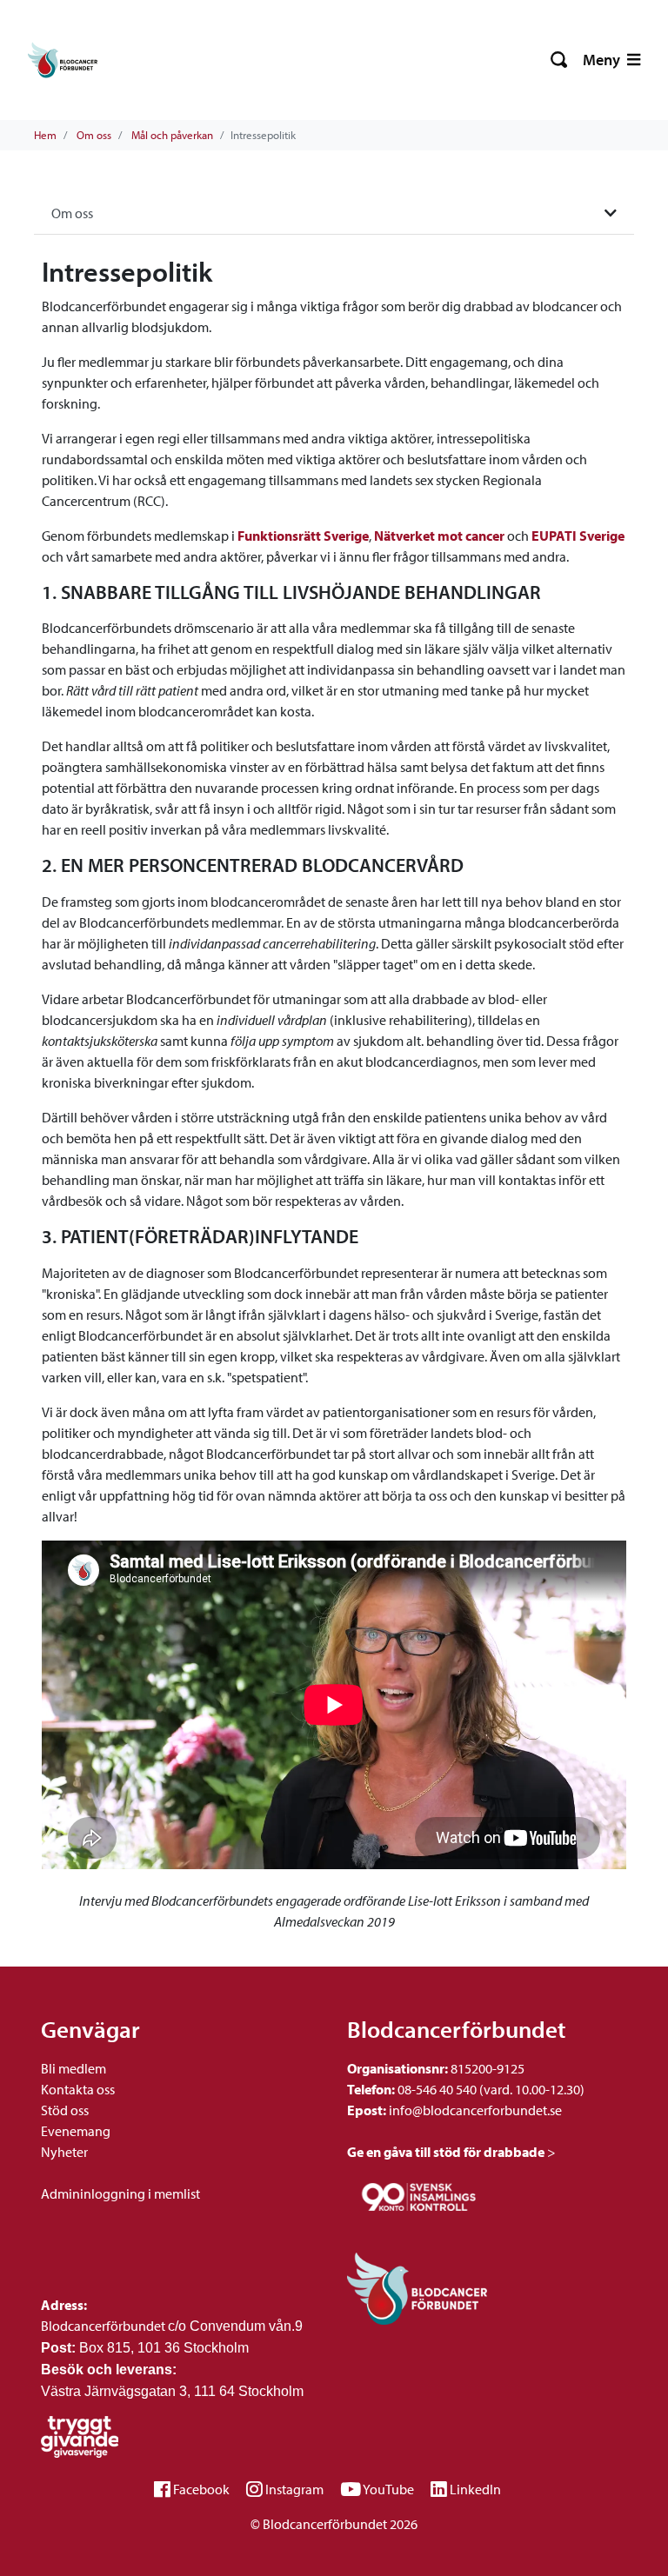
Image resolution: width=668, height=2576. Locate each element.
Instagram (294, 2489)
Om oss (94, 135)
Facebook (201, 2489)
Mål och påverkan (172, 135)
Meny (603, 60)
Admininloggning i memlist (120, 2193)
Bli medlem (73, 2068)
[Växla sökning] (560, 60)
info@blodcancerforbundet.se (474, 2110)
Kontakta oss (78, 2089)
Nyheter (64, 2152)
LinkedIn (475, 2489)
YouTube (388, 2489)
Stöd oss (65, 2110)
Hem (45, 135)
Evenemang (76, 2131)
